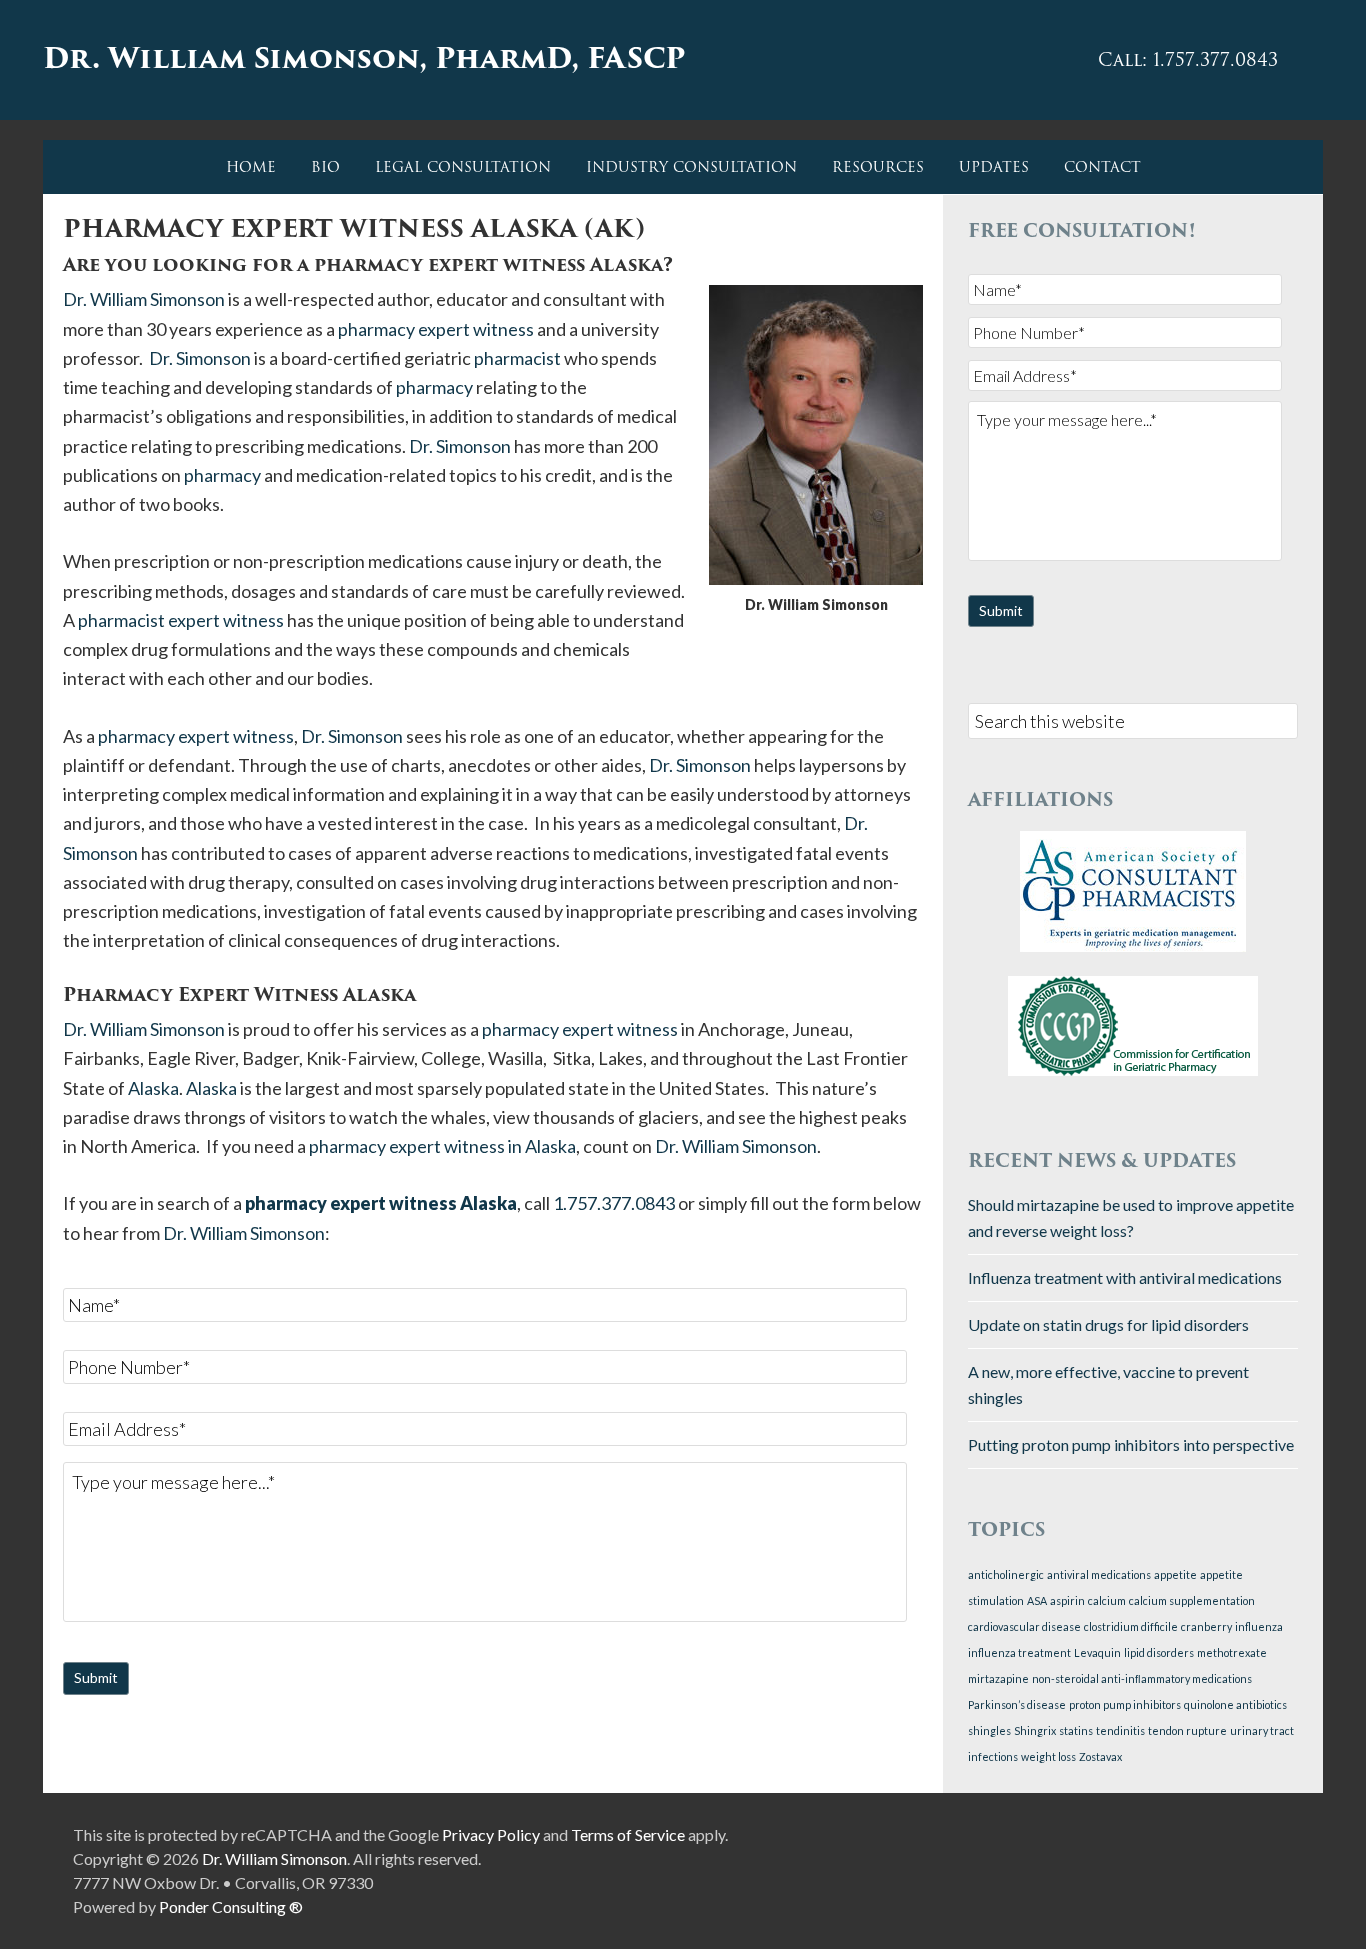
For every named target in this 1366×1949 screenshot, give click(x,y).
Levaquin (1097, 1652)
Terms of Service (628, 1834)
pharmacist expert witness (181, 620)
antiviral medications (1099, 1574)
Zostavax (1100, 1756)
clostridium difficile (1131, 1626)
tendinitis (1120, 1730)
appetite (1175, 1574)
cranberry (1206, 1626)
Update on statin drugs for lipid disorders (1108, 1324)
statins (1076, 1730)
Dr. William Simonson (144, 299)
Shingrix (1035, 1730)
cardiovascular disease (1024, 1626)
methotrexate (1232, 1652)
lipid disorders (1159, 1652)
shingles (989, 1730)
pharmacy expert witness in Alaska (442, 1146)
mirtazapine (998, 1678)
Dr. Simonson (200, 358)
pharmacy (434, 387)
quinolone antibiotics (1235, 1704)
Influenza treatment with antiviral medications (1125, 1277)
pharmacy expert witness (436, 329)
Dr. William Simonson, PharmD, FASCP (364, 58)
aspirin (1067, 1600)
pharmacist (517, 358)
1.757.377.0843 (614, 1203)
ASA (1037, 1600)
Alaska (153, 1088)
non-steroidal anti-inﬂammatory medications (1142, 1678)
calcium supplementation (1192, 1600)
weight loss (1048, 1756)
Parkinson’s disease (1017, 1704)
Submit (96, 1677)
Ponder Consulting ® (231, 1906)
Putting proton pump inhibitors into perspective (1131, 1444)
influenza (1259, 1626)
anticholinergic (1006, 1574)
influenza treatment (1019, 1652)
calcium (1107, 1600)
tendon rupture (1187, 1730)
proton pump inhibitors (1125, 1704)
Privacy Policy (491, 1834)
